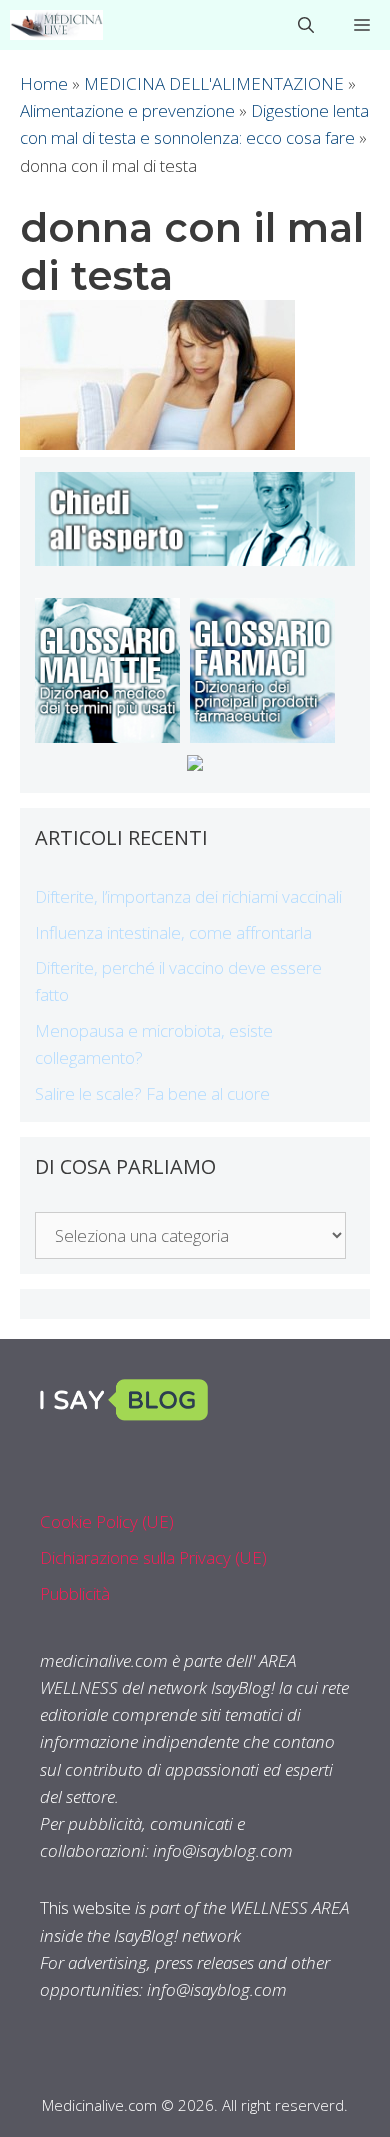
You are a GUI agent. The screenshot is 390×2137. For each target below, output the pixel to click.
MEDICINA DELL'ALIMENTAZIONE (214, 83)
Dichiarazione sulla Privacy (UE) (153, 1557)
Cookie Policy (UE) (107, 1521)
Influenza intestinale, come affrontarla (173, 932)
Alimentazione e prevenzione (127, 110)
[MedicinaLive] (56, 25)
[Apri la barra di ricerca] (306, 25)
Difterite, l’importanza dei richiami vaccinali (188, 896)
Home (44, 83)
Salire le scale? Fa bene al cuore (152, 1093)
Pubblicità (75, 1593)
